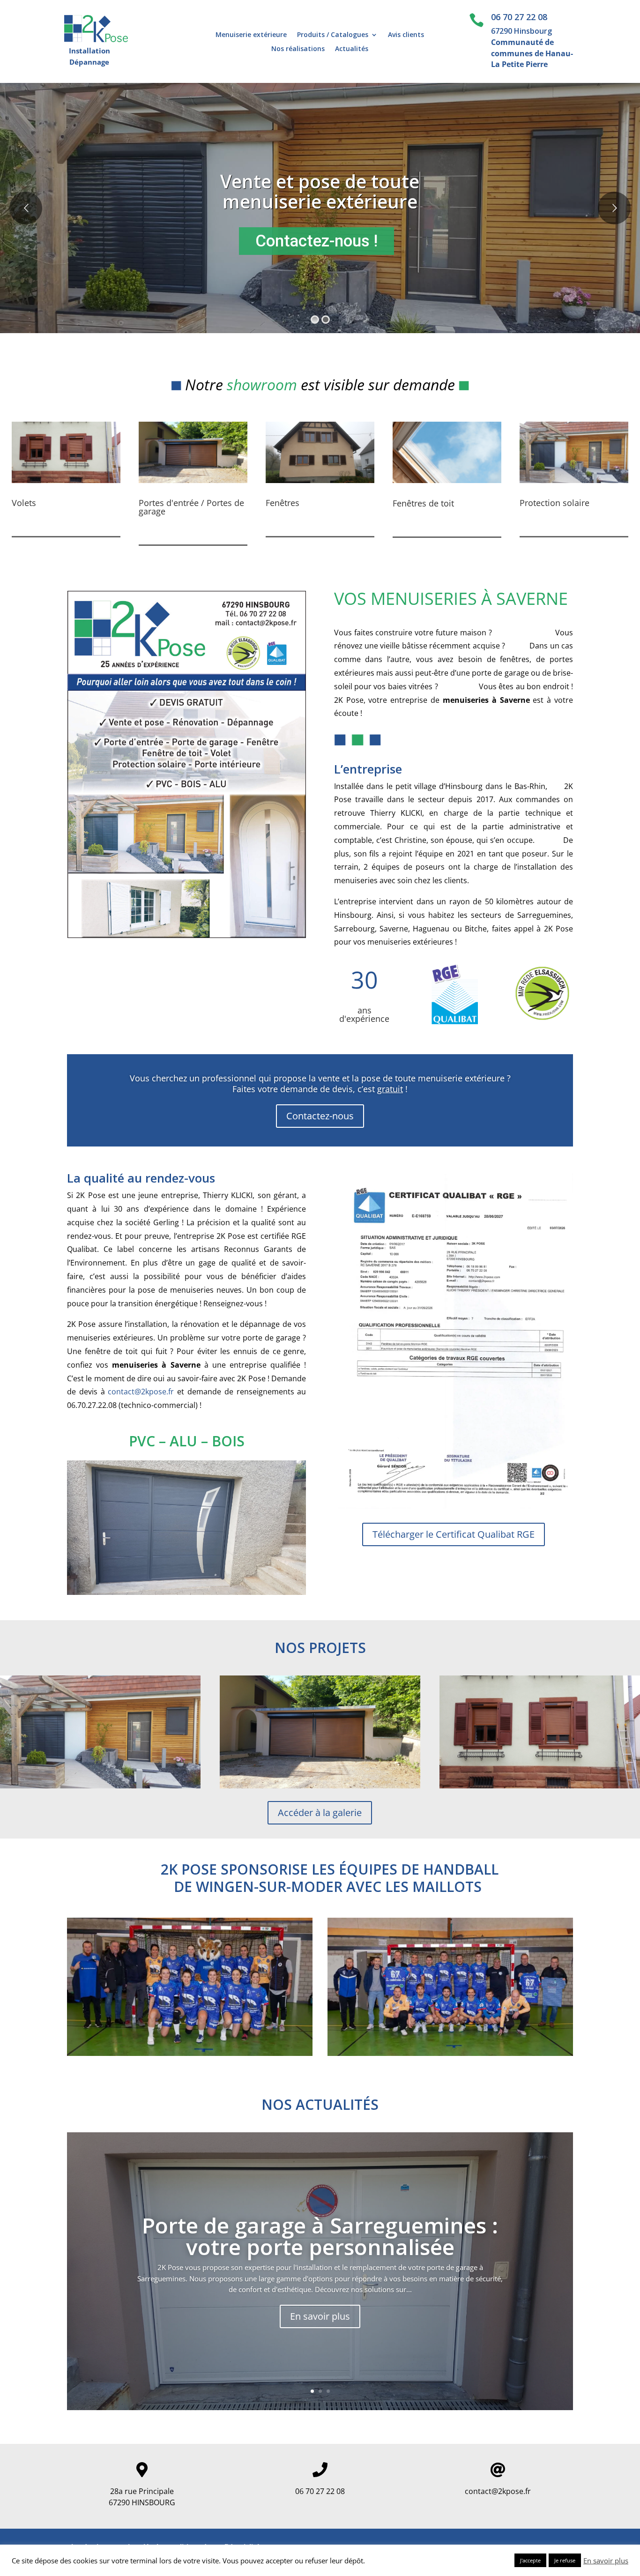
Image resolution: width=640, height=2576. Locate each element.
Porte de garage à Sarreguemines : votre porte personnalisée (320, 2236)
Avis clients (406, 35)
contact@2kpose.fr (141, 1392)
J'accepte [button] (530, 2560)
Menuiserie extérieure (251, 35)
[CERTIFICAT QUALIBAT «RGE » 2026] (454, 1506)
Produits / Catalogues (333, 35)
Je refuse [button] (565, 2560)
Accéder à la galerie (320, 1813)
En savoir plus (320, 2316)
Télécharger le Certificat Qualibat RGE (454, 1534)
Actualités (352, 49)
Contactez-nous (320, 1116)
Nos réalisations (298, 49)
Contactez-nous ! (316, 241)
